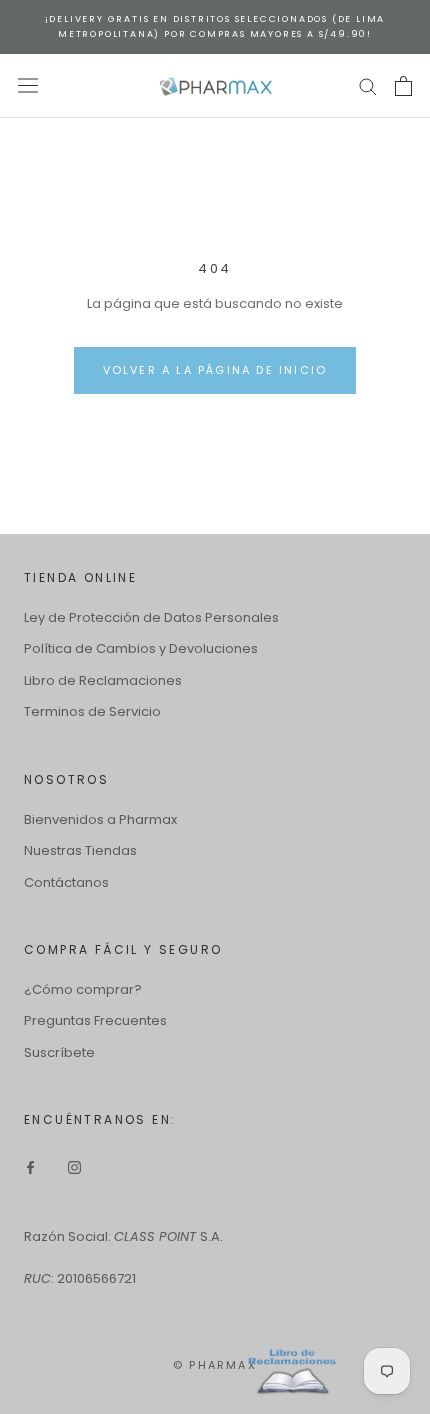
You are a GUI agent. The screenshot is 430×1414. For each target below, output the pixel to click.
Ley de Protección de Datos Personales (151, 617)
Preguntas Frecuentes (95, 1020)
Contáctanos (66, 882)
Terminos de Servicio (92, 711)
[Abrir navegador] (28, 85)
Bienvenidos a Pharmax (100, 819)
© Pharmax (215, 1365)
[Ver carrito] (403, 86)
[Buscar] (368, 85)
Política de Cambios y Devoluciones (141, 648)
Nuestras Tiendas (80, 850)
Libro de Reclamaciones (103, 680)
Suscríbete (59, 1052)
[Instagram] (74, 1166)
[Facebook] (30, 1166)
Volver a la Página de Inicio (215, 370)
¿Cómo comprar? (83, 989)
